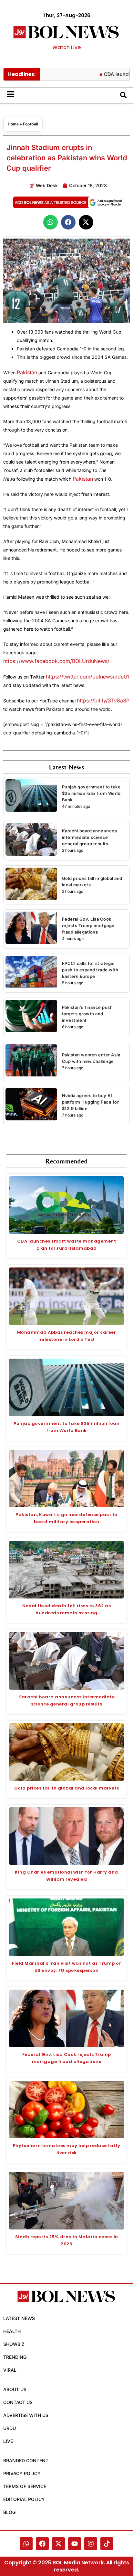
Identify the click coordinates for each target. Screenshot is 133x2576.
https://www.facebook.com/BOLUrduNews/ (56, 661)
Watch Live (66, 47)
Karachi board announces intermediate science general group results (90, 837)
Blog (9, 2512)
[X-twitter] (58, 2544)
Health (12, 2331)
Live (8, 2441)
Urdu (10, 2428)
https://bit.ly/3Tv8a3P (103, 700)
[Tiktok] (107, 2544)
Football (31, 124)
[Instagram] (91, 2544)
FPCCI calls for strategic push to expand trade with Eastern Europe (90, 970)
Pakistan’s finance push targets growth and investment (87, 1014)
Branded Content (26, 2460)
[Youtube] (75, 2544)
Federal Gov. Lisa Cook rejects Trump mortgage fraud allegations (88, 925)
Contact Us (18, 2402)
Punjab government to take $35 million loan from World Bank (91, 793)
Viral (10, 2370)
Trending (15, 2357)
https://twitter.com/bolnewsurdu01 (87, 677)
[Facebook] (42, 2544)
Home (13, 124)
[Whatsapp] (26, 2544)
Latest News (19, 2318)
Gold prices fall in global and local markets (67, 1788)
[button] (51, 222)
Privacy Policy (22, 2473)
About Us (15, 2389)
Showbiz (14, 2344)
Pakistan (27, 372)
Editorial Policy (24, 2499)
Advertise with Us (26, 2415)
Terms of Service (25, 2486)
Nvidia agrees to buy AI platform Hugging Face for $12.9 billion (91, 1102)
